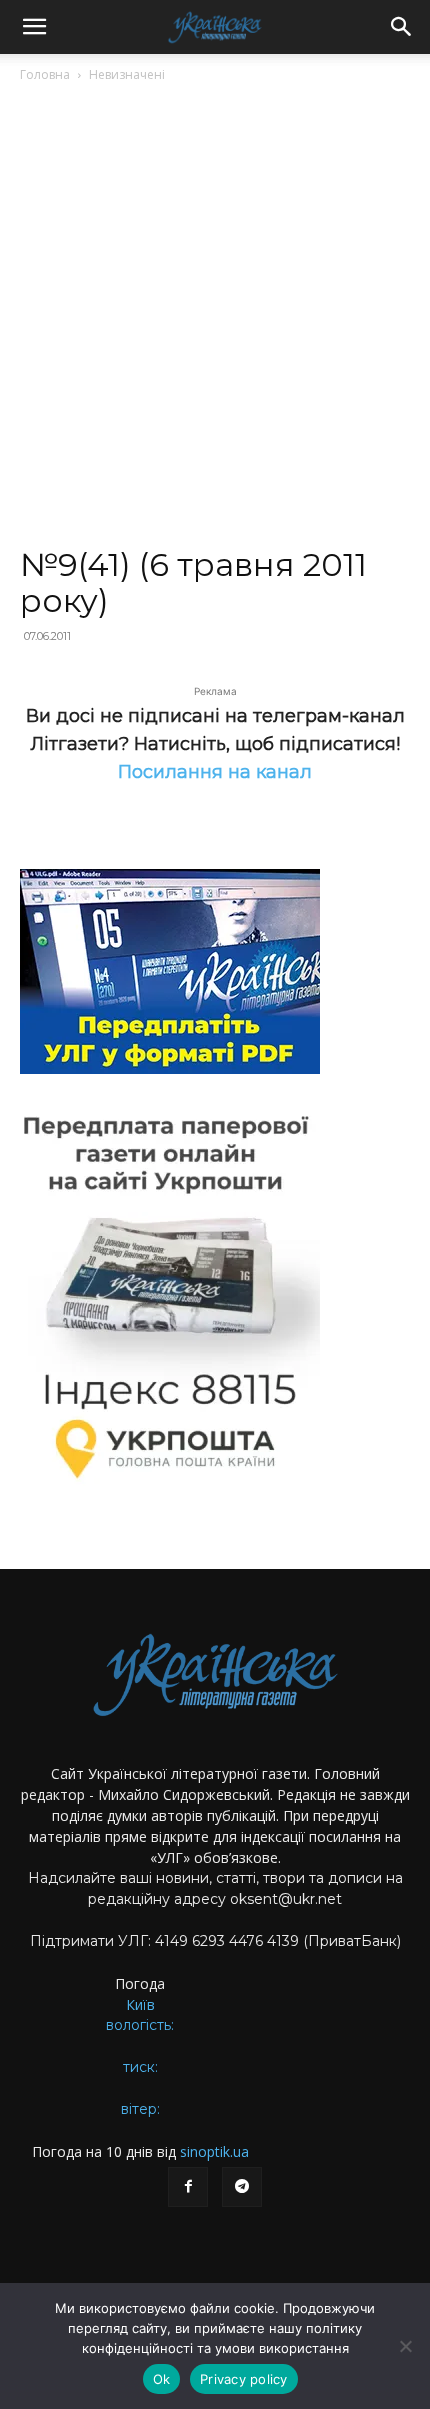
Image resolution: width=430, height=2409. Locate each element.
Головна (45, 74)
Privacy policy (244, 2379)
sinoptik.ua (214, 2151)
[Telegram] (242, 2187)
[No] (405, 2346)
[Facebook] (188, 2187)
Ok (162, 2379)
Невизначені (127, 74)
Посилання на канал (215, 772)
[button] (34, 27)
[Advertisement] (215, 323)
